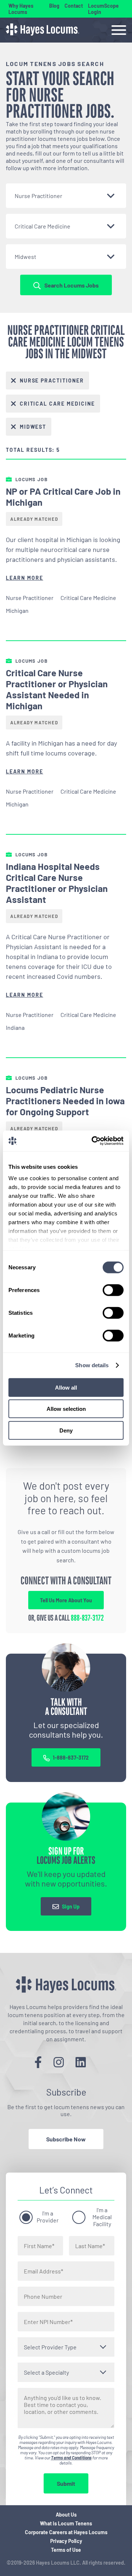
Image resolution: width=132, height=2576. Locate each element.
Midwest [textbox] (25, 257)
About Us (66, 2515)
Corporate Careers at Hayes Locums (66, 2532)
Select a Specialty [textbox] (46, 2372)
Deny (66, 1430)
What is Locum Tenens (66, 2523)
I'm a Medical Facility (102, 2217)
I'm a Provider (48, 2217)
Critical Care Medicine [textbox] (43, 226)
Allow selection (66, 1409)
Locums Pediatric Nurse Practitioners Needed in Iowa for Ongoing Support (65, 1101)
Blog (54, 6)
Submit (66, 2483)
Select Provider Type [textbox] (50, 2347)
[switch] (113, 1290)
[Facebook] (38, 2062)
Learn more (25, 578)
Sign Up (71, 1907)
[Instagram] (59, 2062)
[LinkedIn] (81, 2062)
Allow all (66, 1387)
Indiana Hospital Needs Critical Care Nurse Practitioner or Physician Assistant (57, 883)
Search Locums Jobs (71, 285)
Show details (92, 1365)
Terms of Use (66, 2550)
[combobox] (66, 196)
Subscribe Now (66, 2139)
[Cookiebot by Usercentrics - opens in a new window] (93, 1141)
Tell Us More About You (66, 1600)
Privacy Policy (66, 2541)
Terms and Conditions (71, 2458)
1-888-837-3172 (71, 1758)
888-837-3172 (87, 1618)
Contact (74, 6)
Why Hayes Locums (21, 9)
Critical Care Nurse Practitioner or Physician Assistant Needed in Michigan (57, 689)
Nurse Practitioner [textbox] (38, 196)
